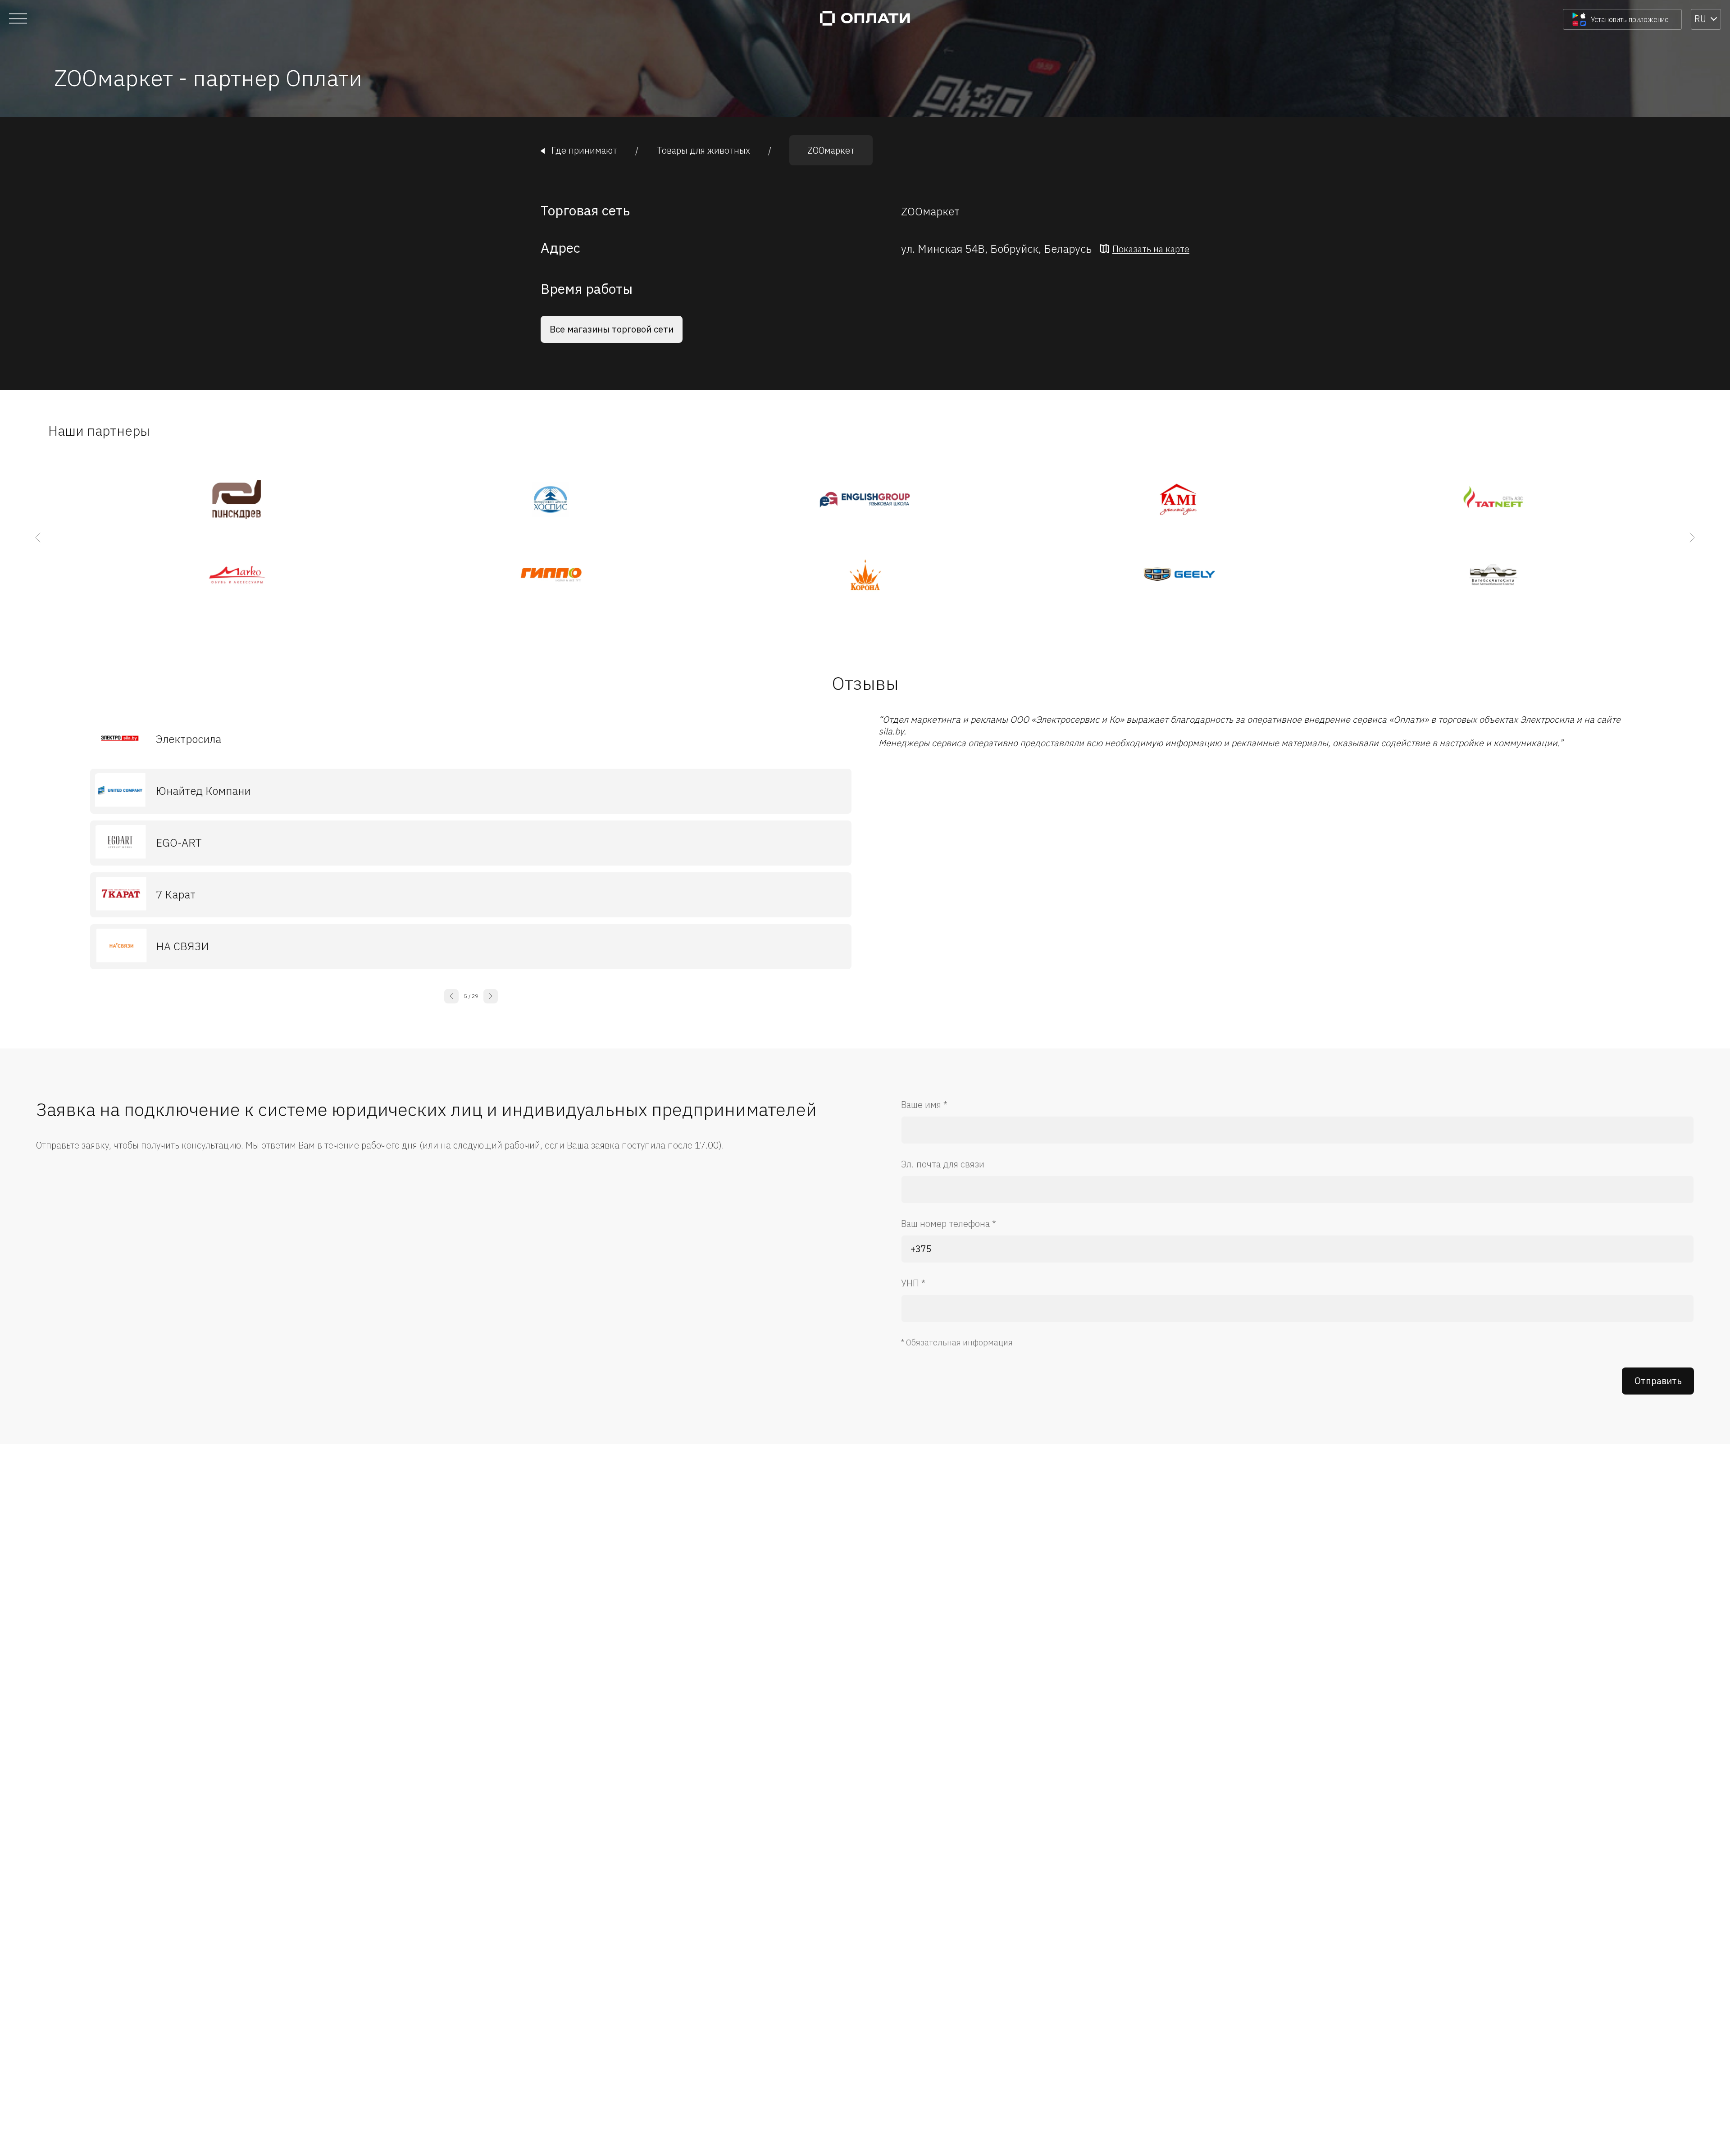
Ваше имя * (924, 1105)
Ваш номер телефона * (949, 1224)
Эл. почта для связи (943, 1164)
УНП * (913, 1283)
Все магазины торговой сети (612, 329)
